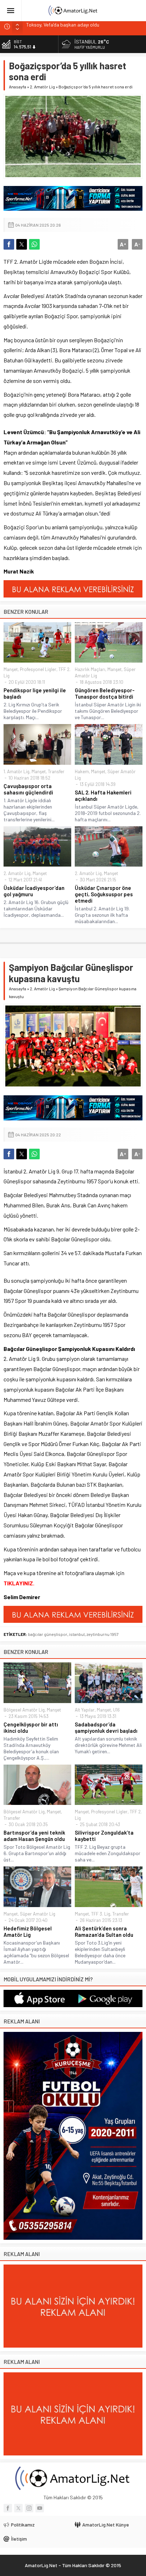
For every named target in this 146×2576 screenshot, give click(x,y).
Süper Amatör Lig (38, 1914)
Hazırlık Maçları (90, 669)
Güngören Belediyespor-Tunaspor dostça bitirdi (105, 693)
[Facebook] (8, 2508)
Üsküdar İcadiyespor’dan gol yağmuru (34, 891)
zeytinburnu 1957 (103, 1634)
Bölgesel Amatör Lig (24, 1710)
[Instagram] (29, 2508)
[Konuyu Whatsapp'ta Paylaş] (34, 244)
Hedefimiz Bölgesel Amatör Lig (28, 1931)
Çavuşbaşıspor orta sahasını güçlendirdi (28, 789)
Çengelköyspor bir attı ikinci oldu (31, 1727)
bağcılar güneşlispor (48, 1634)
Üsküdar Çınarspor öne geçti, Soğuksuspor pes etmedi (104, 894)
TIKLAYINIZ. (19, 1583)
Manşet (11, 669)
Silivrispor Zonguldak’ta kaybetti (104, 1836)
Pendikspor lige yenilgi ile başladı (35, 693)
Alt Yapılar (85, 1710)
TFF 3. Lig (101, 1914)
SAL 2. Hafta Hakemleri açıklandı (103, 795)
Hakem (82, 771)
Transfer (56, 771)
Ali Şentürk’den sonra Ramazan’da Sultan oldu (104, 1931)
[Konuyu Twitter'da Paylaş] (22, 244)
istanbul (77, 1634)
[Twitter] (18, 2508)
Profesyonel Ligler (38, 669)
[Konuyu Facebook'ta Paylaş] (9, 244)
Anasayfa (18, 87)
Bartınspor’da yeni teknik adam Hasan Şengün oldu (34, 1836)
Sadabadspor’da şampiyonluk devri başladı (106, 1727)
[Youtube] (40, 2508)
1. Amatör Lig (16, 771)
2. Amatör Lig (42, 87)
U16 (116, 1710)
